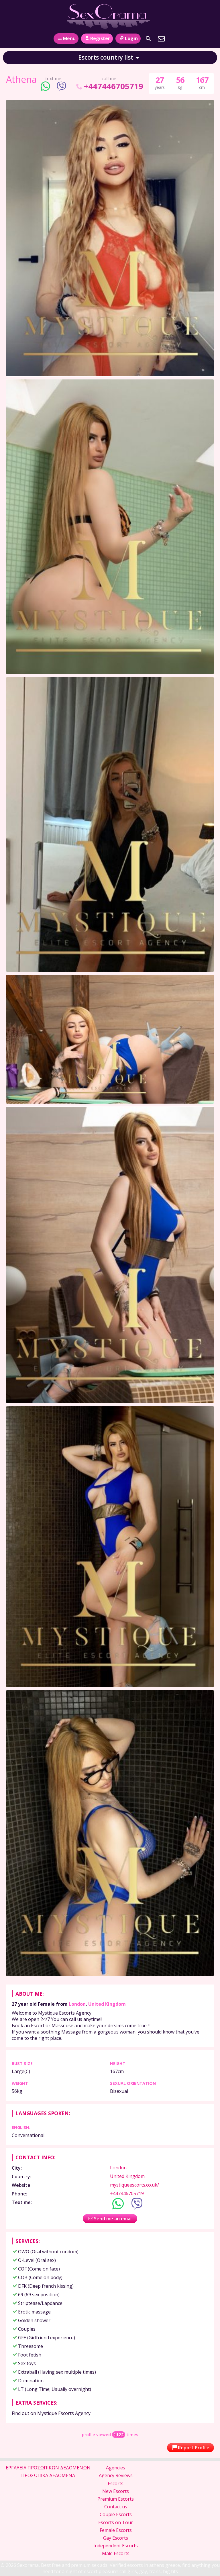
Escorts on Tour (116, 2522)
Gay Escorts (116, 2538)
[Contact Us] (161, 39)
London (77, 2004)
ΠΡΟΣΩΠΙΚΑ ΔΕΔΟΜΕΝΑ (48, 2475)
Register (100, 38)
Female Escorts (116, 2530)
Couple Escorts (116, 2514)
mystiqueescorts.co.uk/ (134, 2185)
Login (131, 38)
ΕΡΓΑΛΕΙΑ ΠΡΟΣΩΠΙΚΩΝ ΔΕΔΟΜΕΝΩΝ (48, 2468)
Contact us (116, 2507)
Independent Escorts (116, 2546)
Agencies (116, 2468)
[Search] (148, 39)
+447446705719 (113, 86)
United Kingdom (107, 2004)
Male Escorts (116, 2553)
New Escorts (116, 2491)
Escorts (116, 2483)
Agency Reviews (116, 2475)
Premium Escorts (116, 2499)
